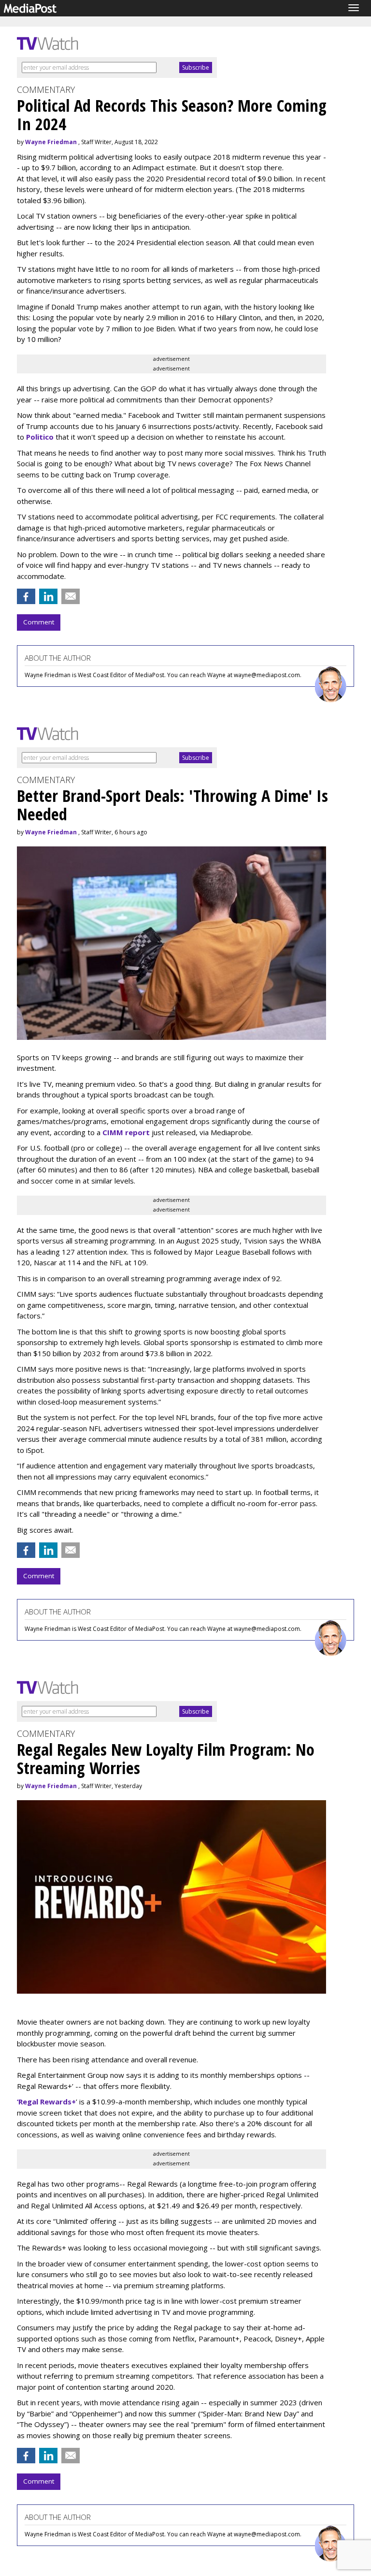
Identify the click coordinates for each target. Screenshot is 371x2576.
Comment (39, 622)
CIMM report (126, 1132)
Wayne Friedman (51, 142)
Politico (40, 437)
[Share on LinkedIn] (48, 596)
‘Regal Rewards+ (46, 2102)
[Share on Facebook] (26, 596)
